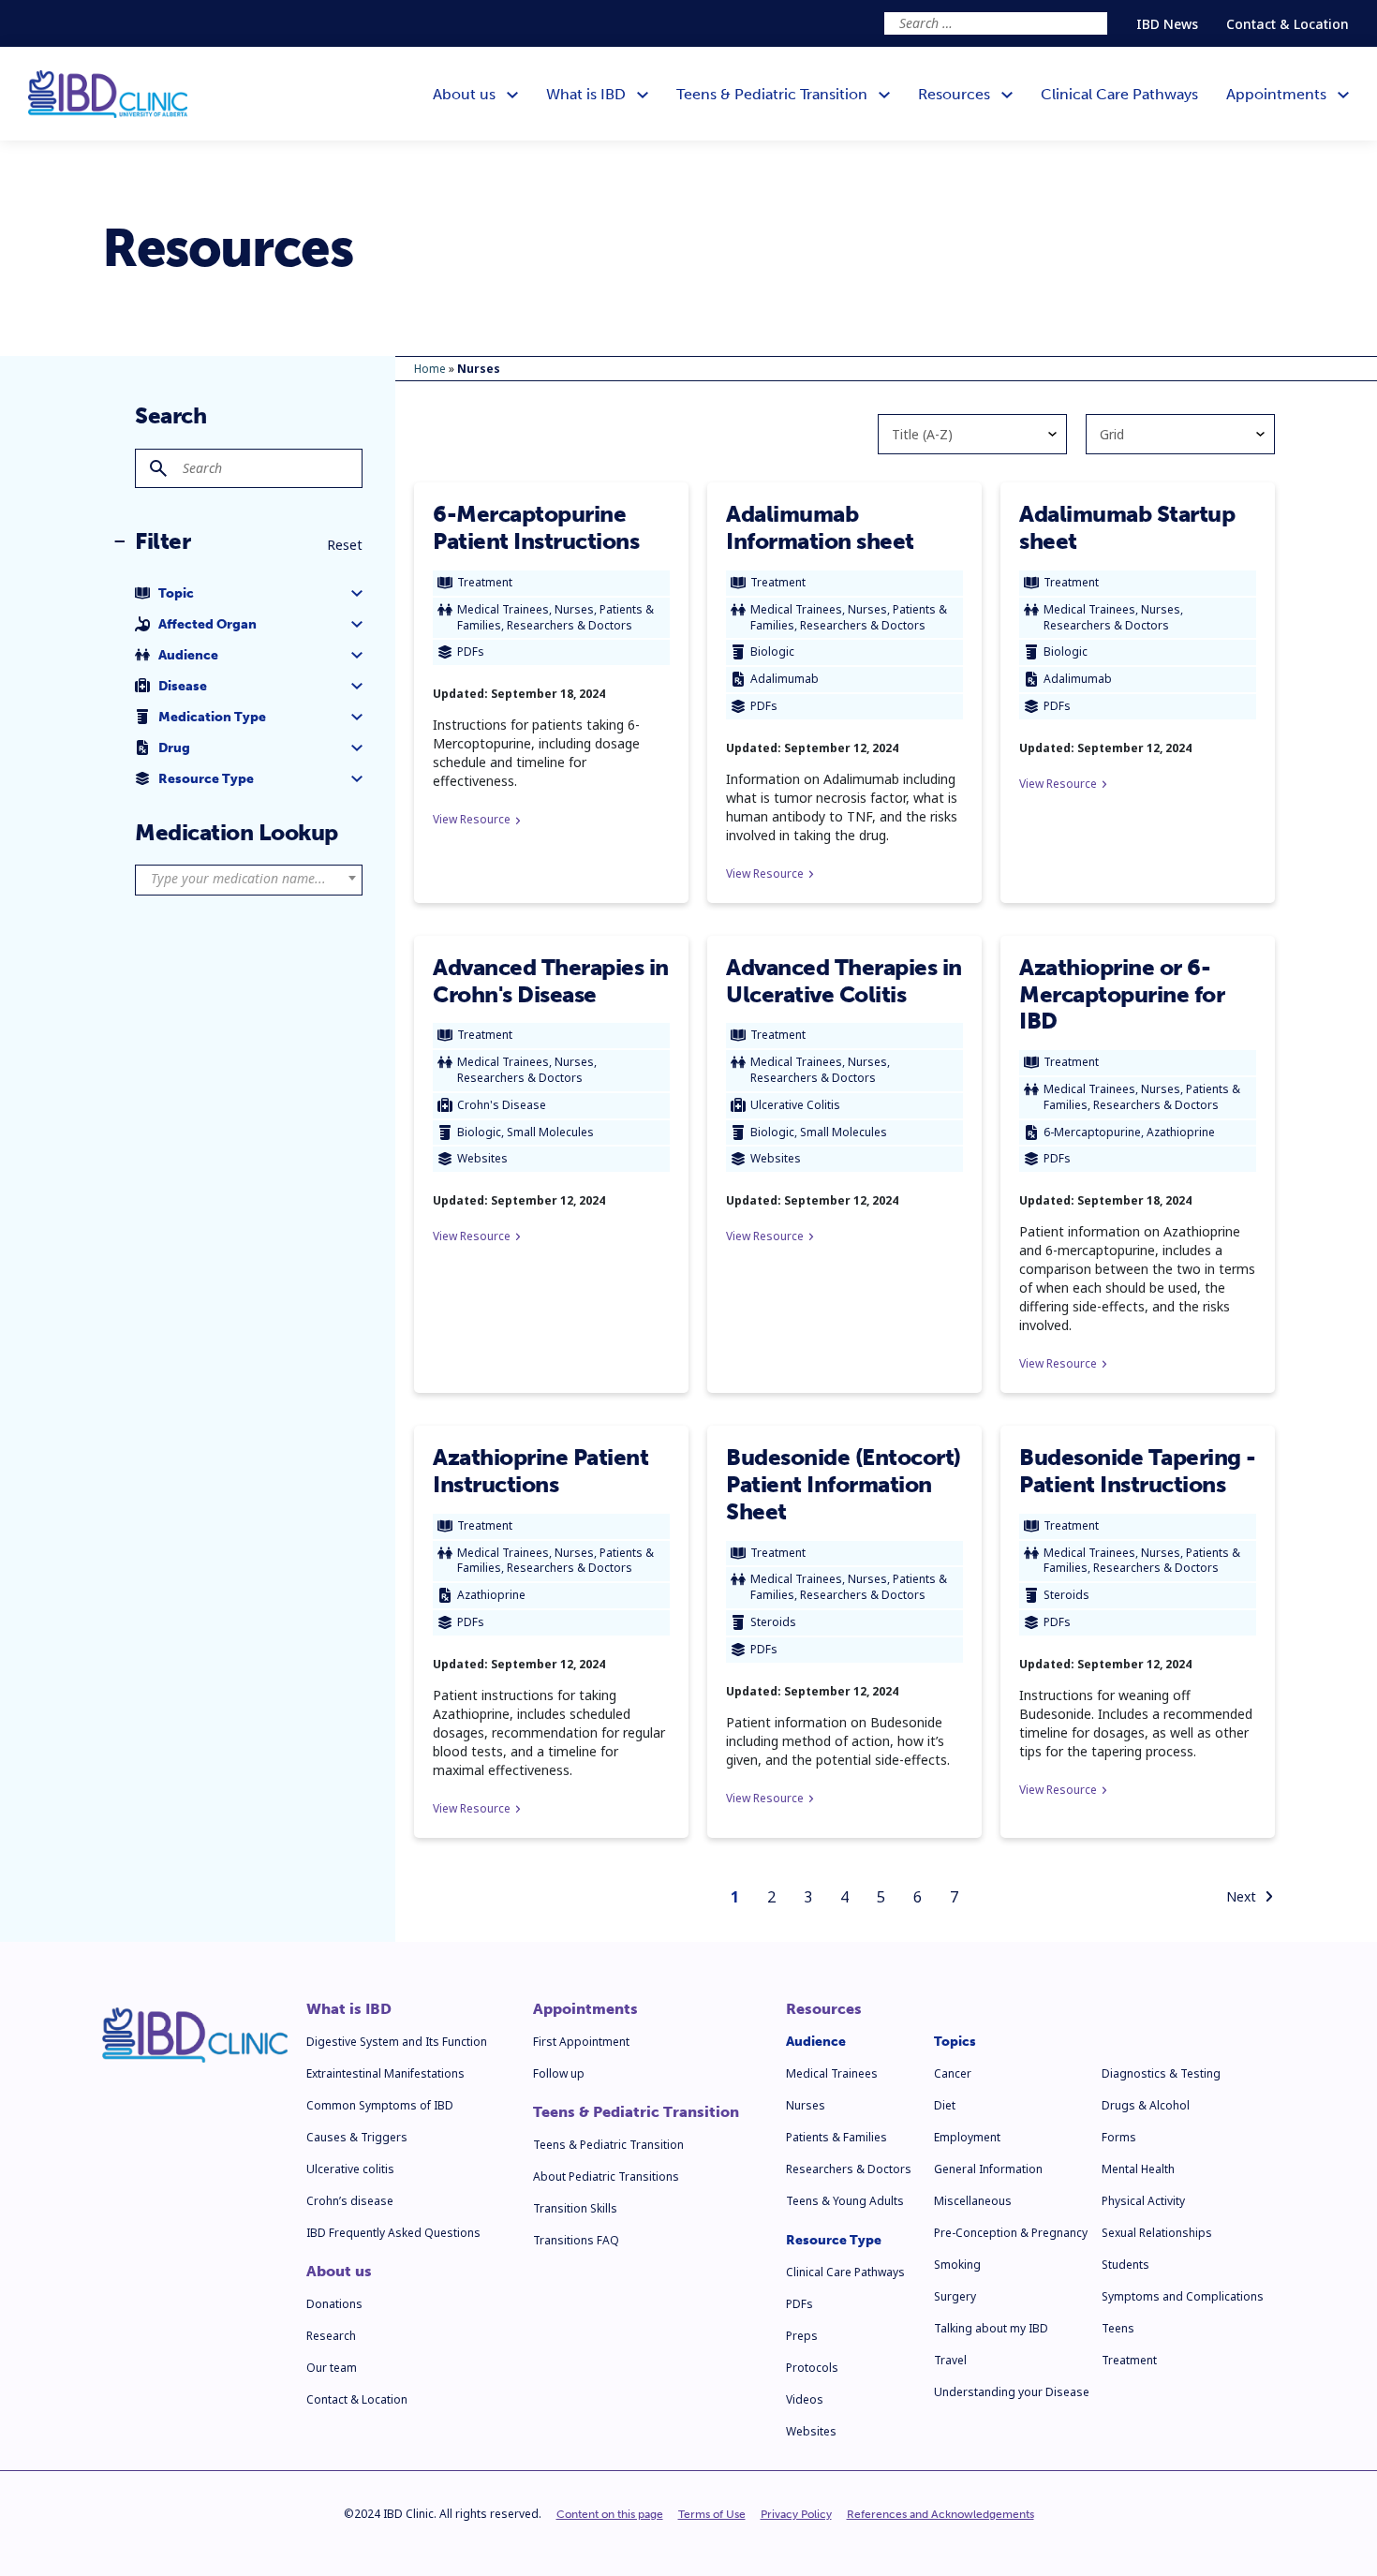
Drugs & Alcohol (1146, 2105)
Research (331, 2336)
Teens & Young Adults (845, 2201)
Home (430, 369)
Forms (1119, 2137)
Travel (950, 2360)
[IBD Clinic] (108, 94)
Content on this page (610, 2514)
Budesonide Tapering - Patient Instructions (1138, 1471)
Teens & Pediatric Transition (636, 2112)
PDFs (800, 2304)
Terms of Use (712, 2514)
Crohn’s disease (350, 2201)
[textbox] (249, 879)
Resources (824, 2009)
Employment (967, 2137)
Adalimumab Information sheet (820, 527)
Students (1125, 2265)
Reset (345, 545)
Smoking (957, 2265)
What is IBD (349, 2009)
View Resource (472, 819)
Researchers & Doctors (849, 2169)
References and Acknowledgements (940, 2514)
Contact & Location (1288, 24)
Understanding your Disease (1012, 2392)
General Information (988, 2169)
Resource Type (834, 2240)
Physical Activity (1143, 2201)
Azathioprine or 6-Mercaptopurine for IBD (1122, 994)
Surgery (955, 2296)
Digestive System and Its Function (397, 2042)
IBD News (1167, 24)
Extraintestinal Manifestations (385, 2073)
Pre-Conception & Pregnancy (1011, 2233)
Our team (332, 2368)
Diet (945, 2105)
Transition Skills (575, 2208)
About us (339, 2272)
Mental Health (1138, 2169)
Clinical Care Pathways (845, 2272)
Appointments (585, 2009)
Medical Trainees (832, 2073)
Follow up (559, 2073)
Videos (805, 2399)
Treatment (1129, 2360)
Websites (811, 2431)
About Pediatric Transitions (606, 2176)
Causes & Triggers (357, 2137)
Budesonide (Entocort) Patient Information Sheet (844, 1484)
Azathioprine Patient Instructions (540, 1471)
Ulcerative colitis (350, 2169)
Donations (334, 2304)
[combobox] (249, 880)
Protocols (812, 2368)
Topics (955, 2042)
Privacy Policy (796, 2514)
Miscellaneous (973, 2201)
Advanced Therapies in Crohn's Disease (551, 981)
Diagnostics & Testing (1161, 2073)
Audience (816, 2042)
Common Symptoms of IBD (380, 2105)
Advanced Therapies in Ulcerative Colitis (844, 981)
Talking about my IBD (991, 2328)
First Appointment (581, 2042)
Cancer (953, 2073)
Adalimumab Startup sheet (1127, 527)
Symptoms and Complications (1183, 2296)
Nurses (806, 2105)
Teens (1118, 2328)
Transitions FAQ (576, 2240)
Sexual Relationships (1157, 2233)
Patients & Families (837, 2137)
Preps (802, 2336)
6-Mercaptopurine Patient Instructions (536, 527)
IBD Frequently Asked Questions (393, 2233)
